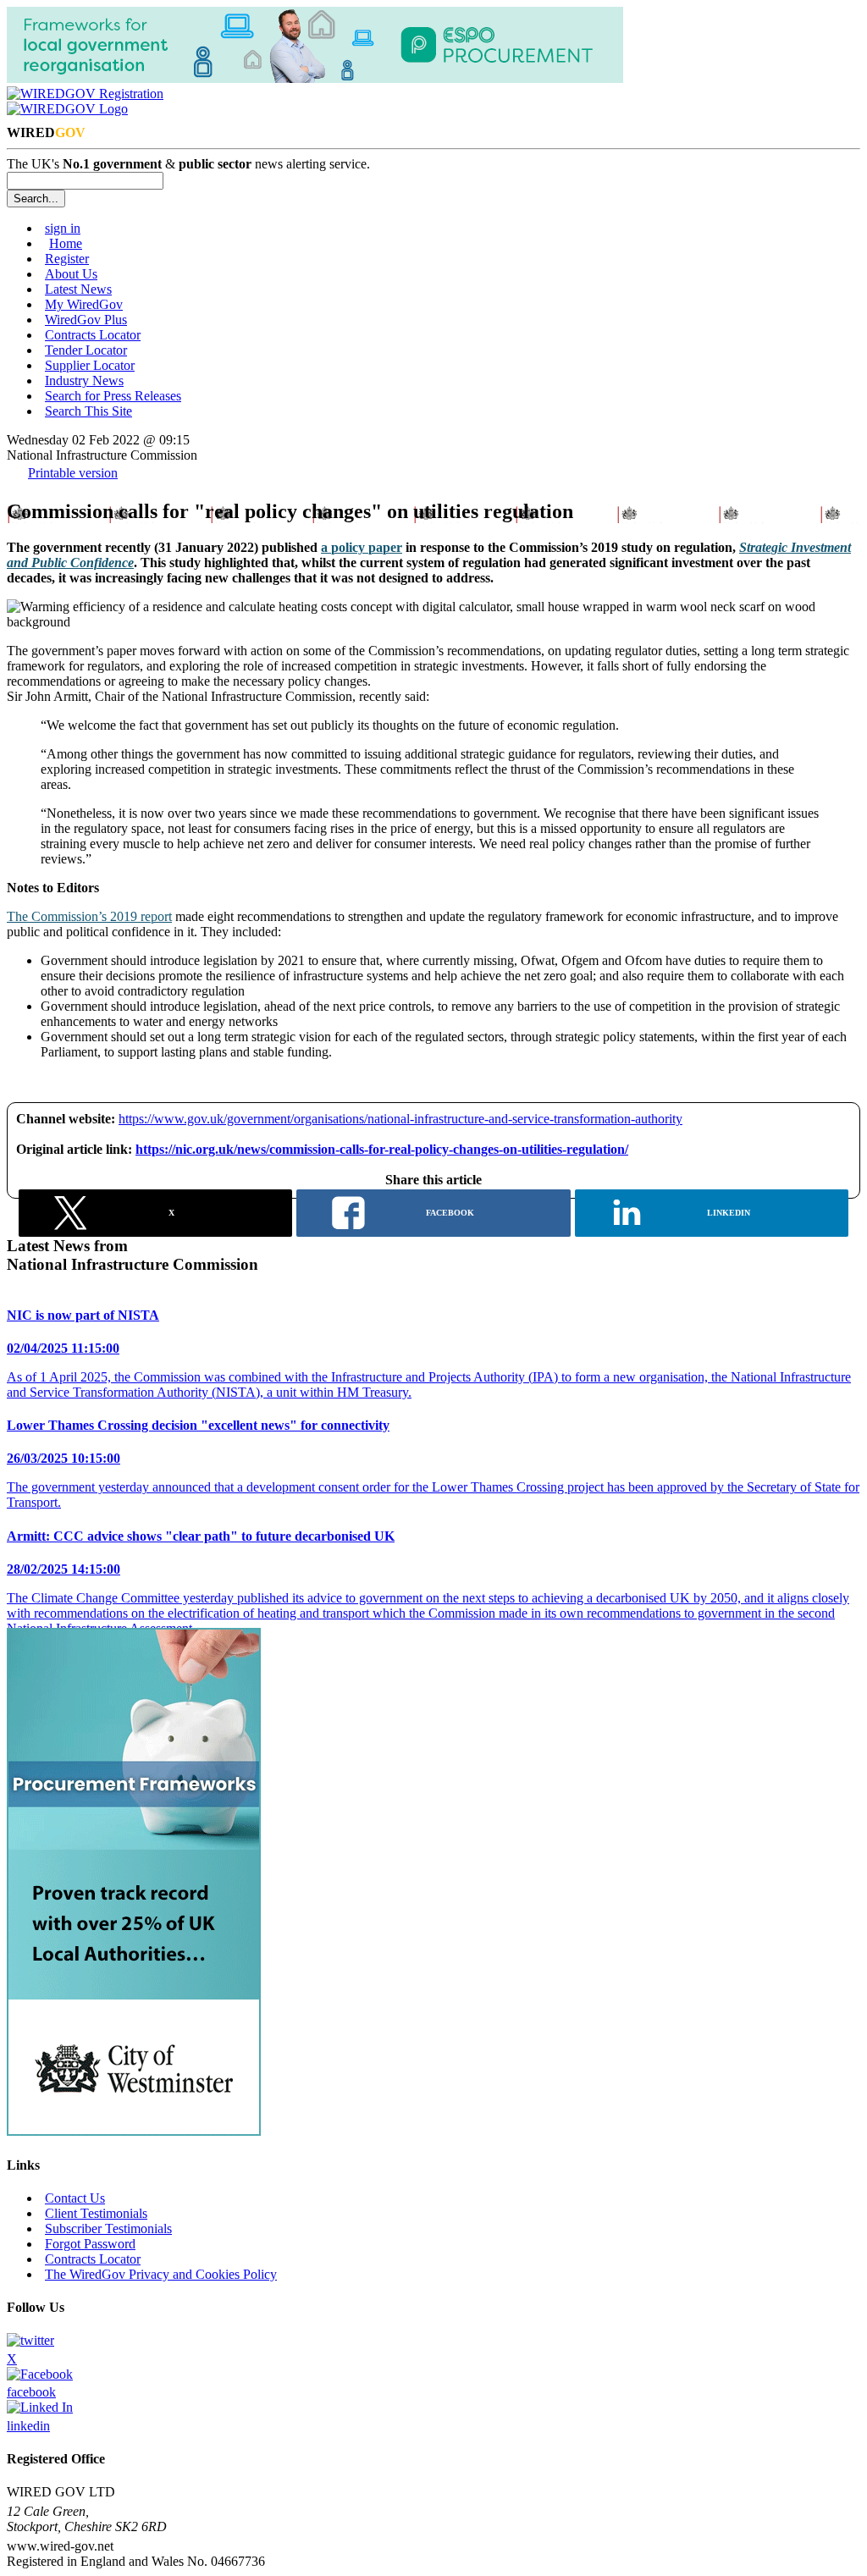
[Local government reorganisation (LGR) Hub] (315, 78)
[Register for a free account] (85, 94)
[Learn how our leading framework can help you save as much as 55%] (134, 2131)
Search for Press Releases (113, 396)
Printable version (73, 473)
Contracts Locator (93, 335)
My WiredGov (84, 304)
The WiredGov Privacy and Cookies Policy (161, 2274)
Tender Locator (86, 350)
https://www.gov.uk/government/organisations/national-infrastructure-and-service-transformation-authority (400, 1119)
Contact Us (75, 2198)
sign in (63, 228)
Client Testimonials (96, 2213)
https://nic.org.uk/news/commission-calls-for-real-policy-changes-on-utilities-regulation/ (382, 1149)
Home (66, 243)
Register (67, 259)
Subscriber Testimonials (108, 2228)
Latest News (78, 289)
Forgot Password (90, 2244)
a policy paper (362, 547)
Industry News (84, 381)
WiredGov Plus (86, 320)
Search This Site (88, 411)
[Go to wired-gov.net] (67, 109)
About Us (71, 274)
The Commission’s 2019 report (89, 916)
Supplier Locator (90, 365)
